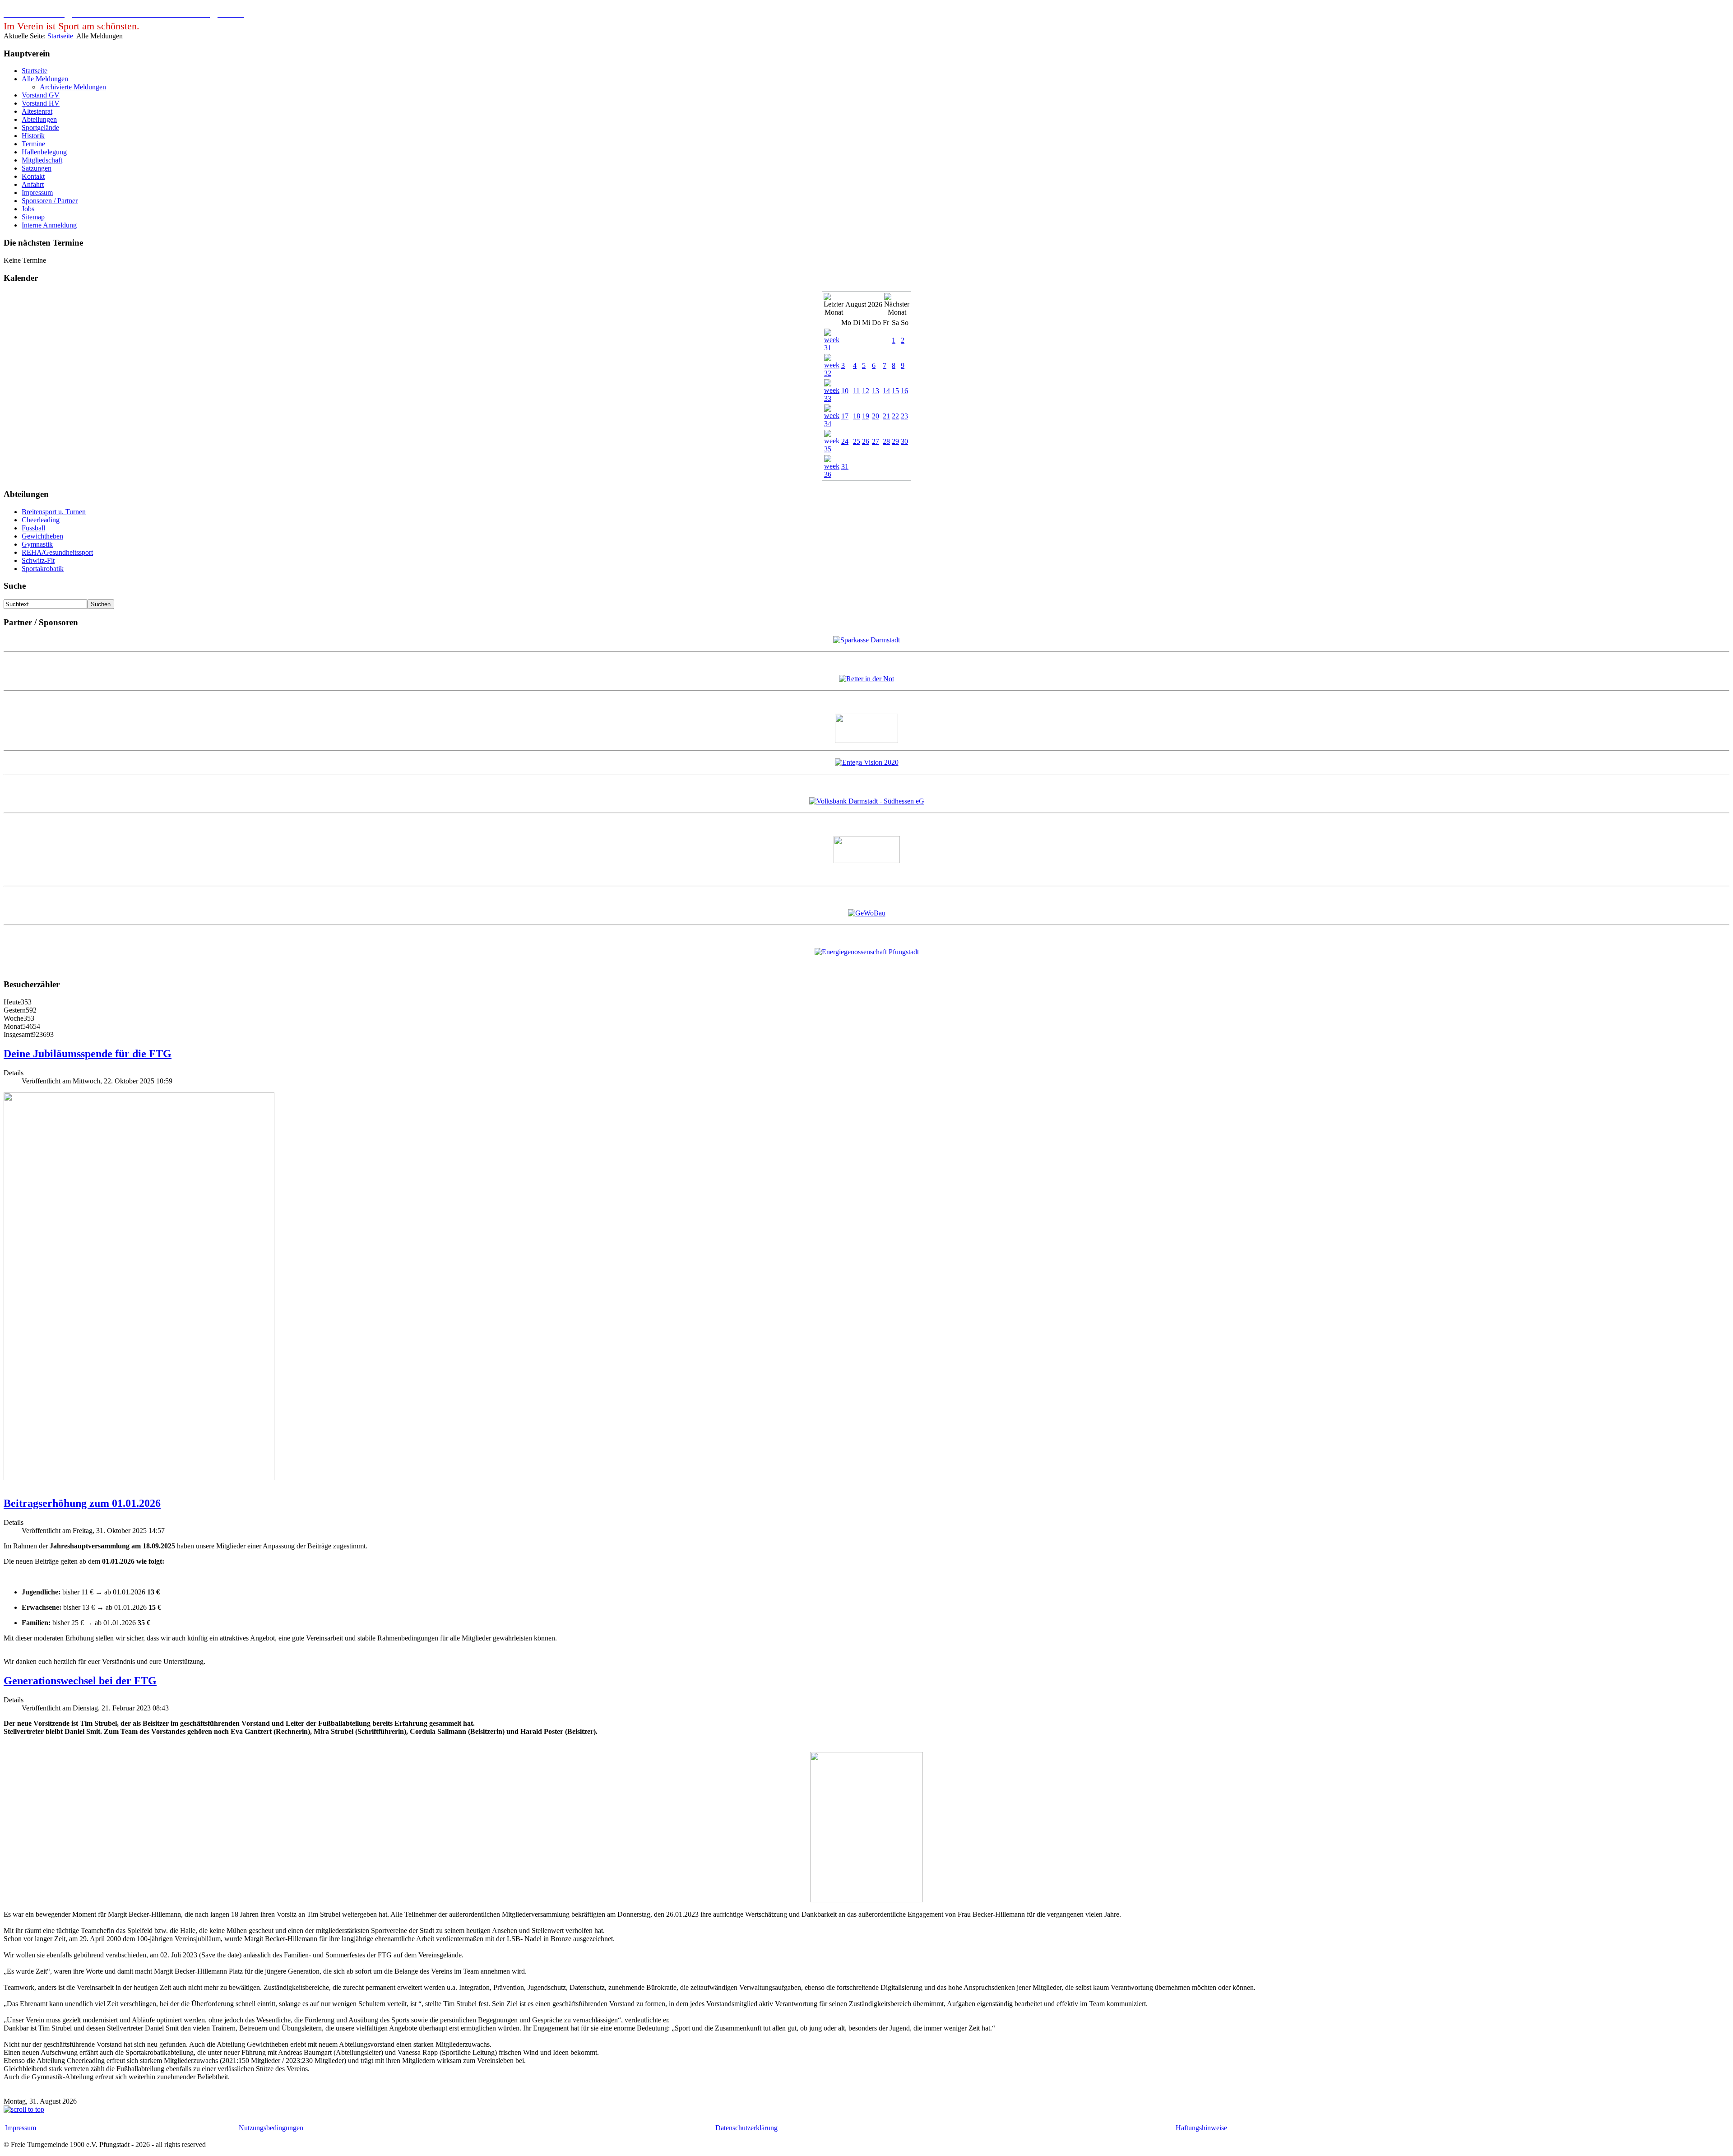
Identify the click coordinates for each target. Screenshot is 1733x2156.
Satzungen (37, 168)
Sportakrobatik (43, 569)
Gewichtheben (42, 536)
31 (845, 467)
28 (886, 441)
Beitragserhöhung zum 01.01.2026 (82, 1503)
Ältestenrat (37, 111)
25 (857, 441)
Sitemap (33, 217)
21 (886, 416)
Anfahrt (33, 184)
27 (876, 441)
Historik (33, 136)
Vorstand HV (41, 103)
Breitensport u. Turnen (54, 512)
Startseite (60, 36)
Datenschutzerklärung (746, 2128)
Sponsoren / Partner (50, 201)
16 (904, 391)
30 (904, 441)
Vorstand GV (41, 95)
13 (876, 391)
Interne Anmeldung (49, 225)
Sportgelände (40, 128)
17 (845, 416)
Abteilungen (39, 119)
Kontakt (33, 176)
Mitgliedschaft (42, 160)
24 (845, 441)
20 (876, 416)
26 (866, 441)
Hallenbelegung (44, 152)
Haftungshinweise (1201, 2128)
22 (895, 416)
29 (895, 441)
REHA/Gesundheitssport (57, 552)
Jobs (28, 209)
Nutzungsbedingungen (271, 2128)
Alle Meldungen (45, 79)
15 (895, 391)
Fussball (33, 528)
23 (904, 416)
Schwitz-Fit (38, 560)
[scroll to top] (24, 2109)
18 (857, 416)
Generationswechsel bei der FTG (80, 1681)
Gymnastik (37, 544)
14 (886, 391)
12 (866, 391)
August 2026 (864, 304)
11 (856, 391)
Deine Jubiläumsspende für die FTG (88, 1054)
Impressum (37, 193)
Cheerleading (41, 520)
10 (845, 391)
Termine (33, 144)
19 (866, 416)
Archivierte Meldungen (73, 87)
